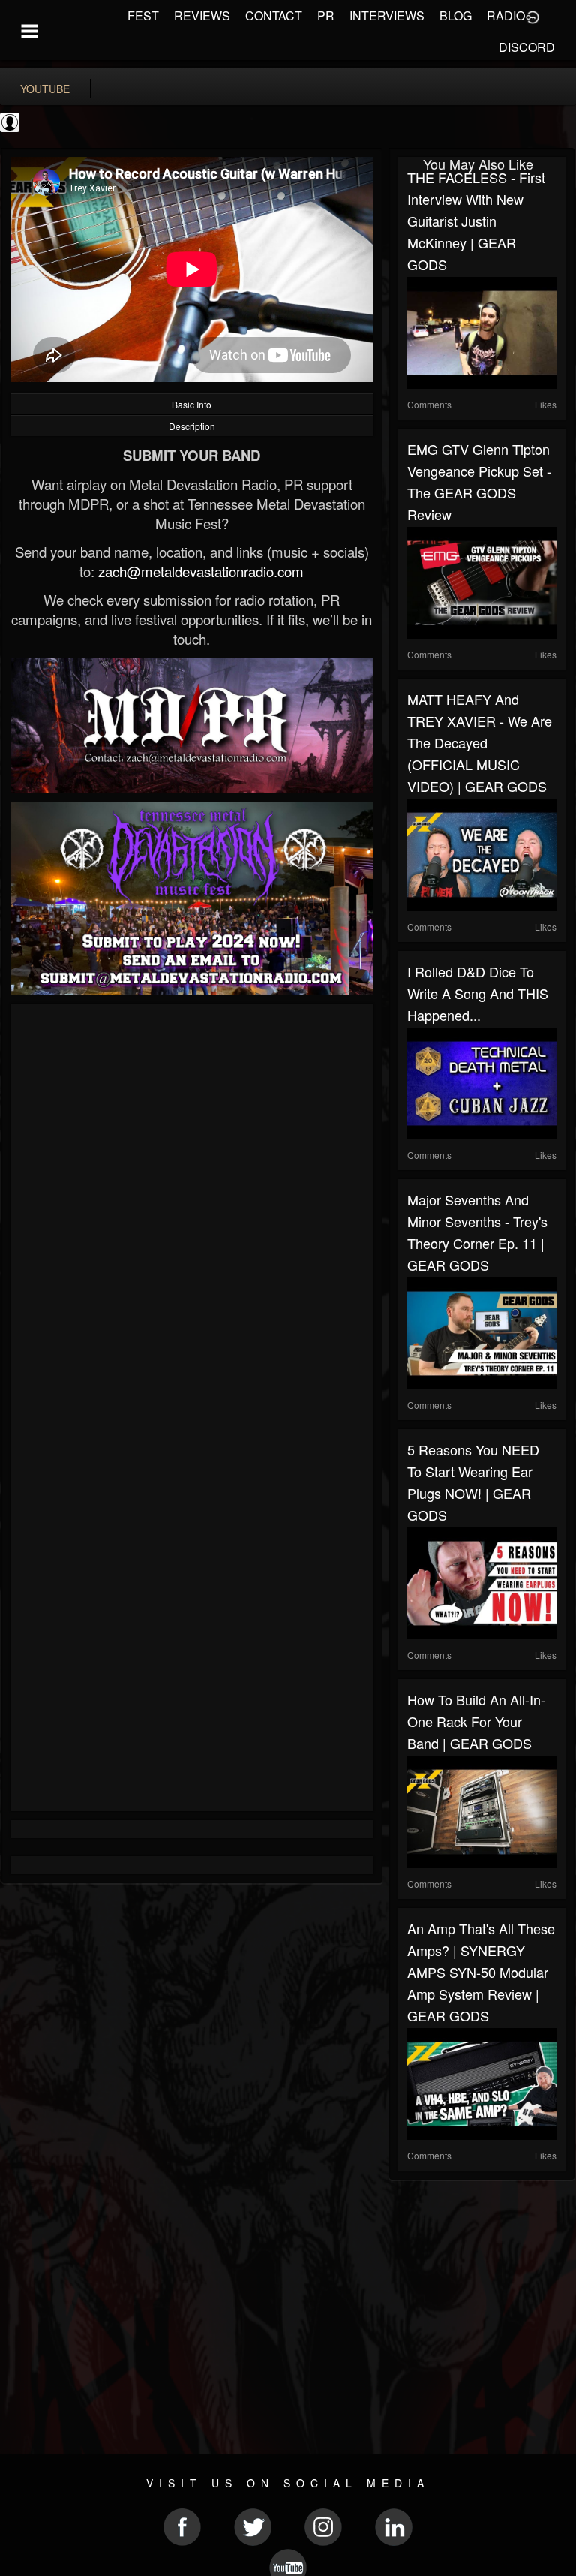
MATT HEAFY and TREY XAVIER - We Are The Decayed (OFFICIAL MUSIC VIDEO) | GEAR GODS (480, 742)
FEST (143, 15)
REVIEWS (202, 15)
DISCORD (527, 47)
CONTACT (274, 15)
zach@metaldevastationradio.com (201, 571)
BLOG (456, 15)
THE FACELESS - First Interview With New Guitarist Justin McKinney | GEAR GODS (476, 221)
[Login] (532, 16)
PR (326, 15)
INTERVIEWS (387, 15)
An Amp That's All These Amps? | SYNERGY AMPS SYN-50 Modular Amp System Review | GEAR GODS (481, 1972)
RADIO (506, 15)
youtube (45, 89)
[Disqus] (192, 1213)
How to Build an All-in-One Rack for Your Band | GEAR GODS (476, 1721)
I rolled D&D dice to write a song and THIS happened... (478, 993)
